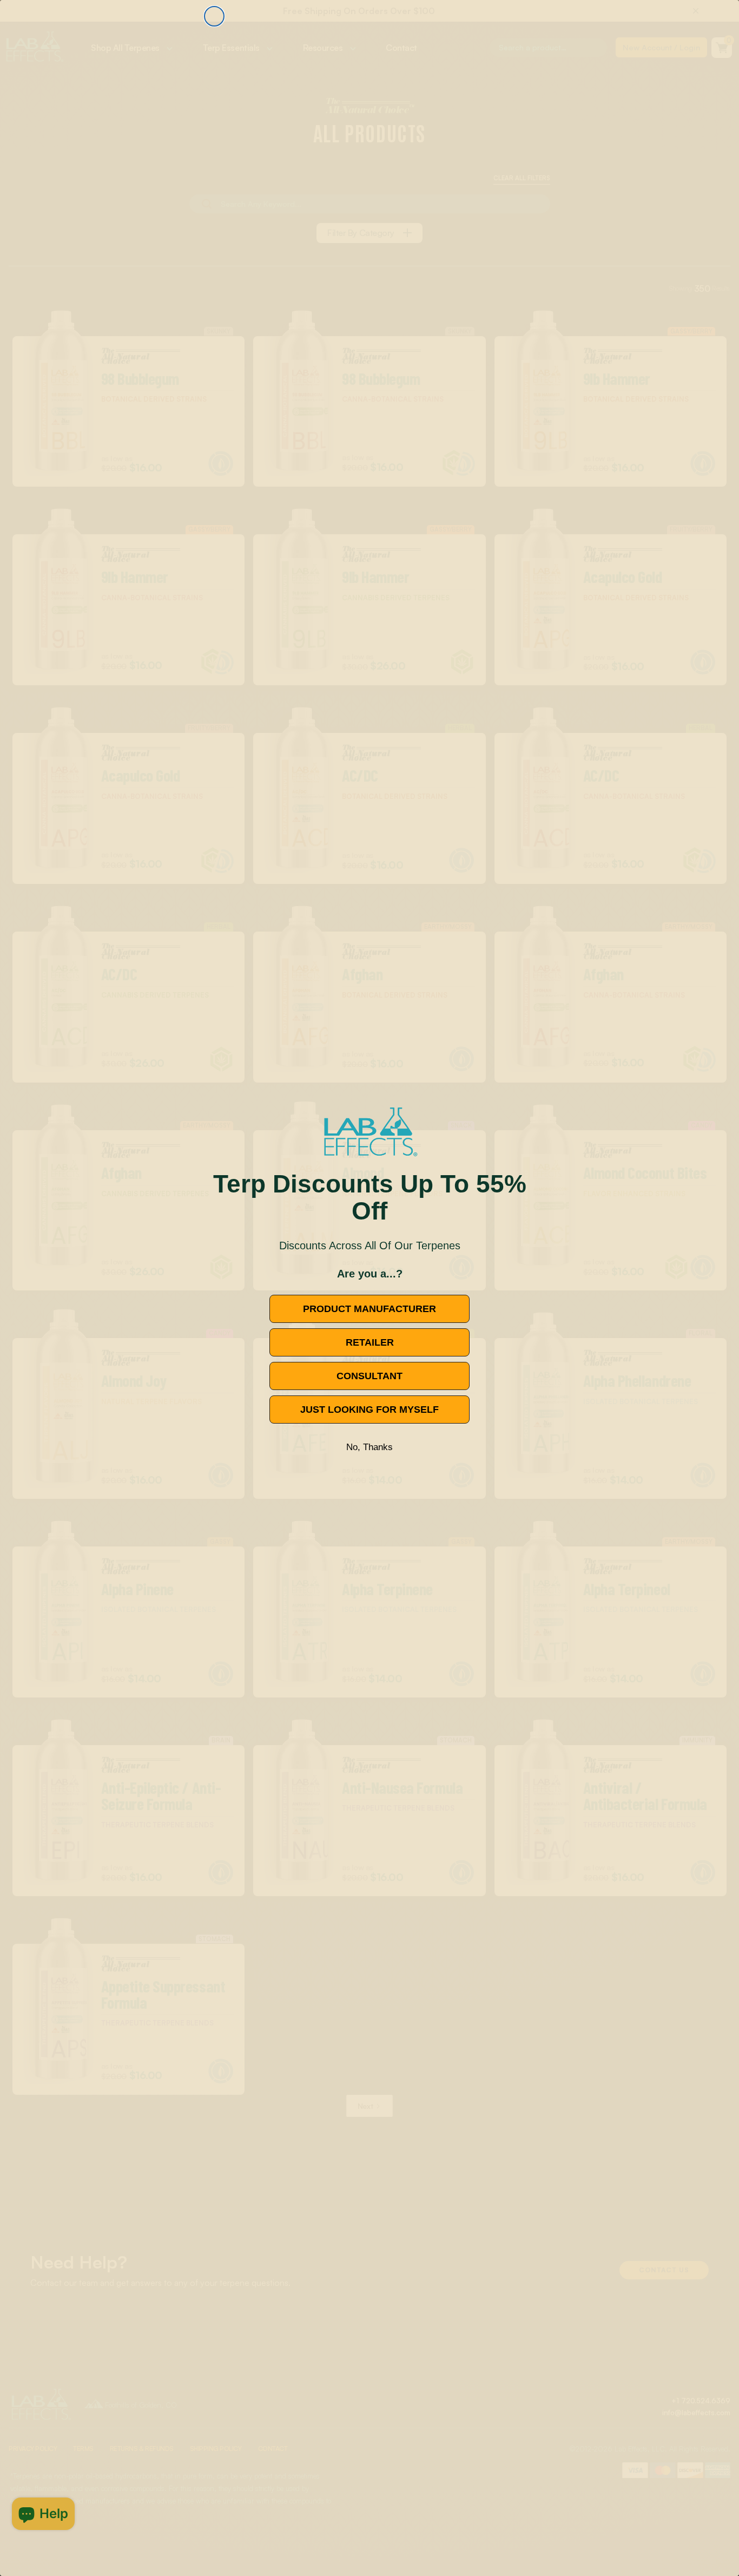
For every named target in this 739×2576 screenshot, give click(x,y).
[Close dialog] (214, 16)
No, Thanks (369, 1447)
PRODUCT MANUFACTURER (369, 1309)
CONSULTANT (369, 1376)
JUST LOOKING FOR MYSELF (369, 1410)
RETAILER (370, 1342)
